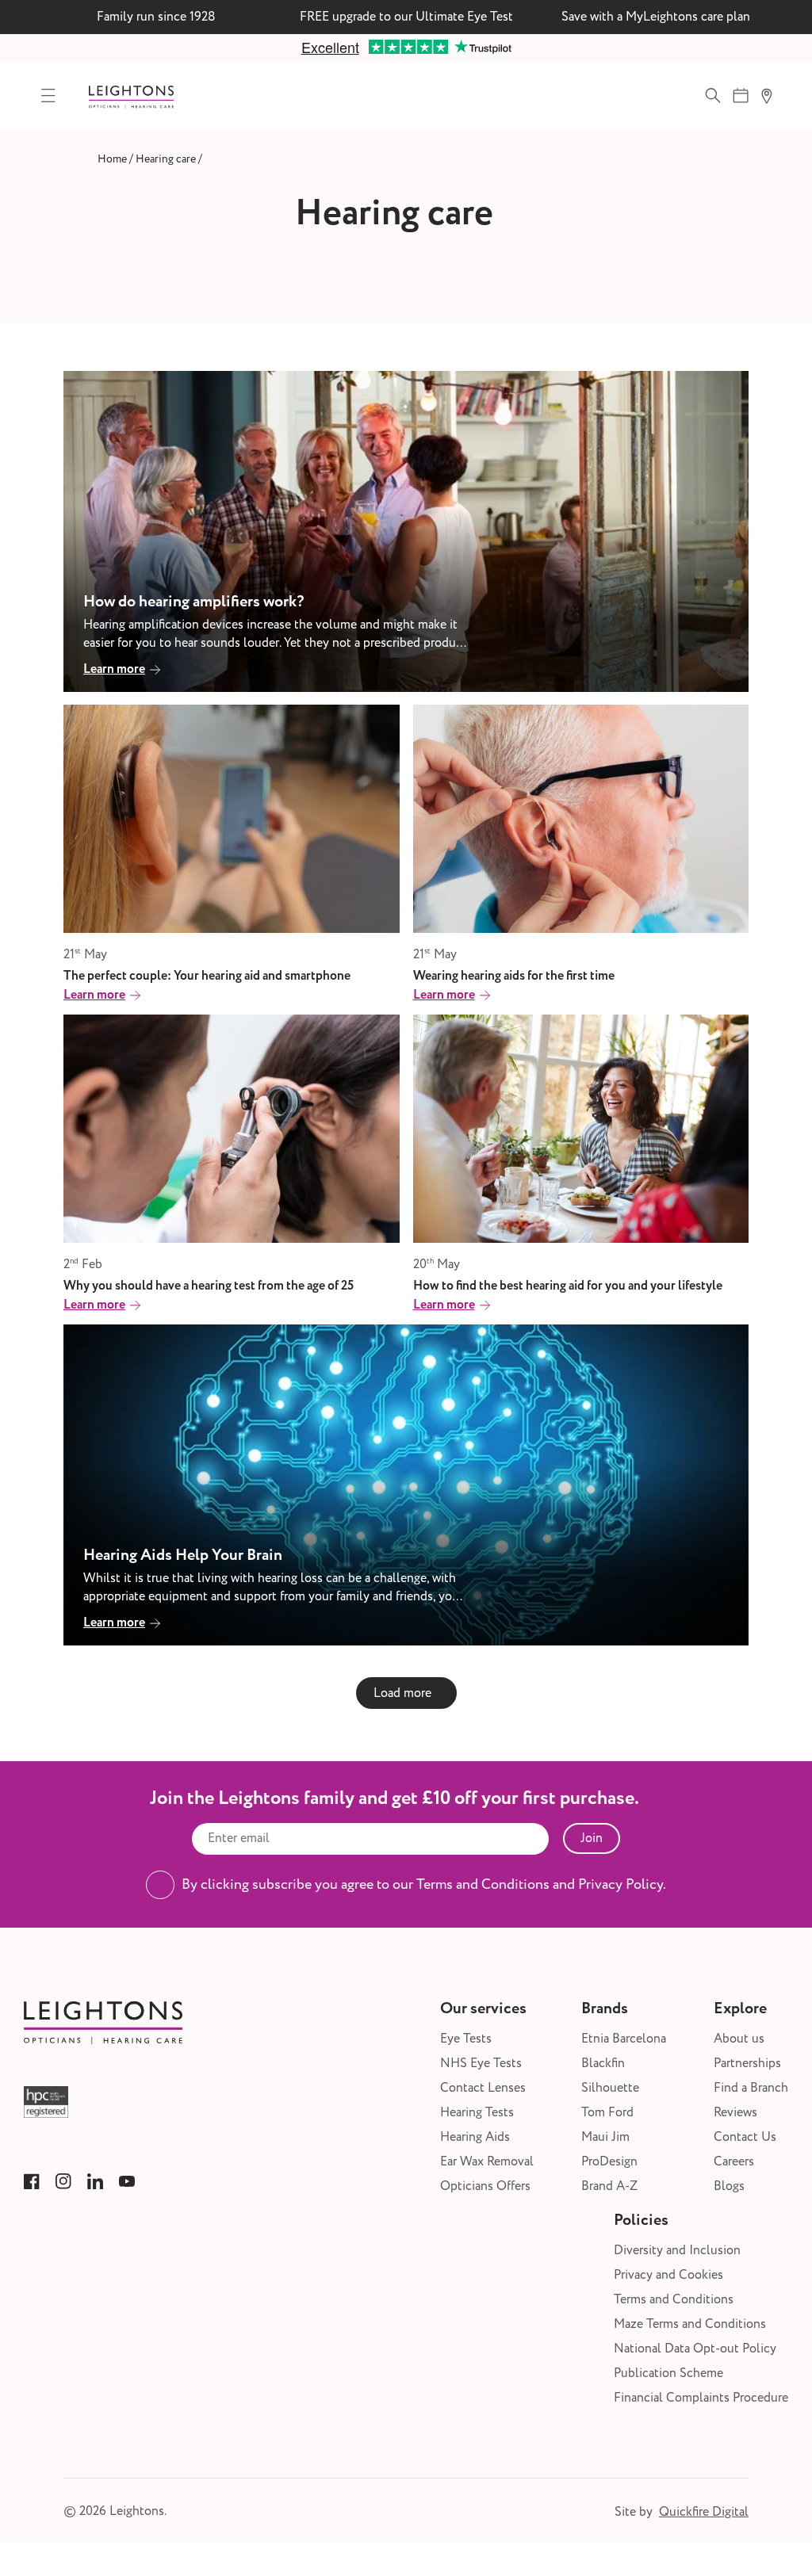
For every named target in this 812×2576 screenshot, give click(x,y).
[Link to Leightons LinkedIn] (95, 2181)
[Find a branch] (766, 96)
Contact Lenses (483, 2088)
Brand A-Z (609, 2186)
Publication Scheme (668, 2373)
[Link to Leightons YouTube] (127, 2181)
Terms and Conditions (674, 2300)
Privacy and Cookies (668, 2275)
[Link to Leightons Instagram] (63, 2181)
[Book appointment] (741, 96)
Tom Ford (607, 2113)
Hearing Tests (477, 2113)
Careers (734, 2162)
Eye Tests (466, 2039)
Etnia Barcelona (624, 2039)
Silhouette (610, 2088)
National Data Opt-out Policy (695, 2349)
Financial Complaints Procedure (701, 2398)
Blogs (729, 2186)
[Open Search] (713, 96)
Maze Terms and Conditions (690, 2324)
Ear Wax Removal (487, 2162)
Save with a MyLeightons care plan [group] (656, 17)
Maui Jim (605, 2137)
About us (739, 2039)
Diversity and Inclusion (677, 2251)
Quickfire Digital (704, 2512)
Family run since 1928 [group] (156, 17)
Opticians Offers (485, 2186)
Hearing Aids (475, 2137)
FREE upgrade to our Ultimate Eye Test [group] (406, 17)
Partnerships (747, 2064)
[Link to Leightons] (132, 96)
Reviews (735, 2113)
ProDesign (609, 2162)
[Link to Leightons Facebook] (32, 2181)
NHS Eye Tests (481, 2064)
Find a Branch (751, 2088)
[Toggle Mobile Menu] (48, 96)
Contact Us (745, 2137)
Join (592, 1838)
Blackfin (603, 2064)
